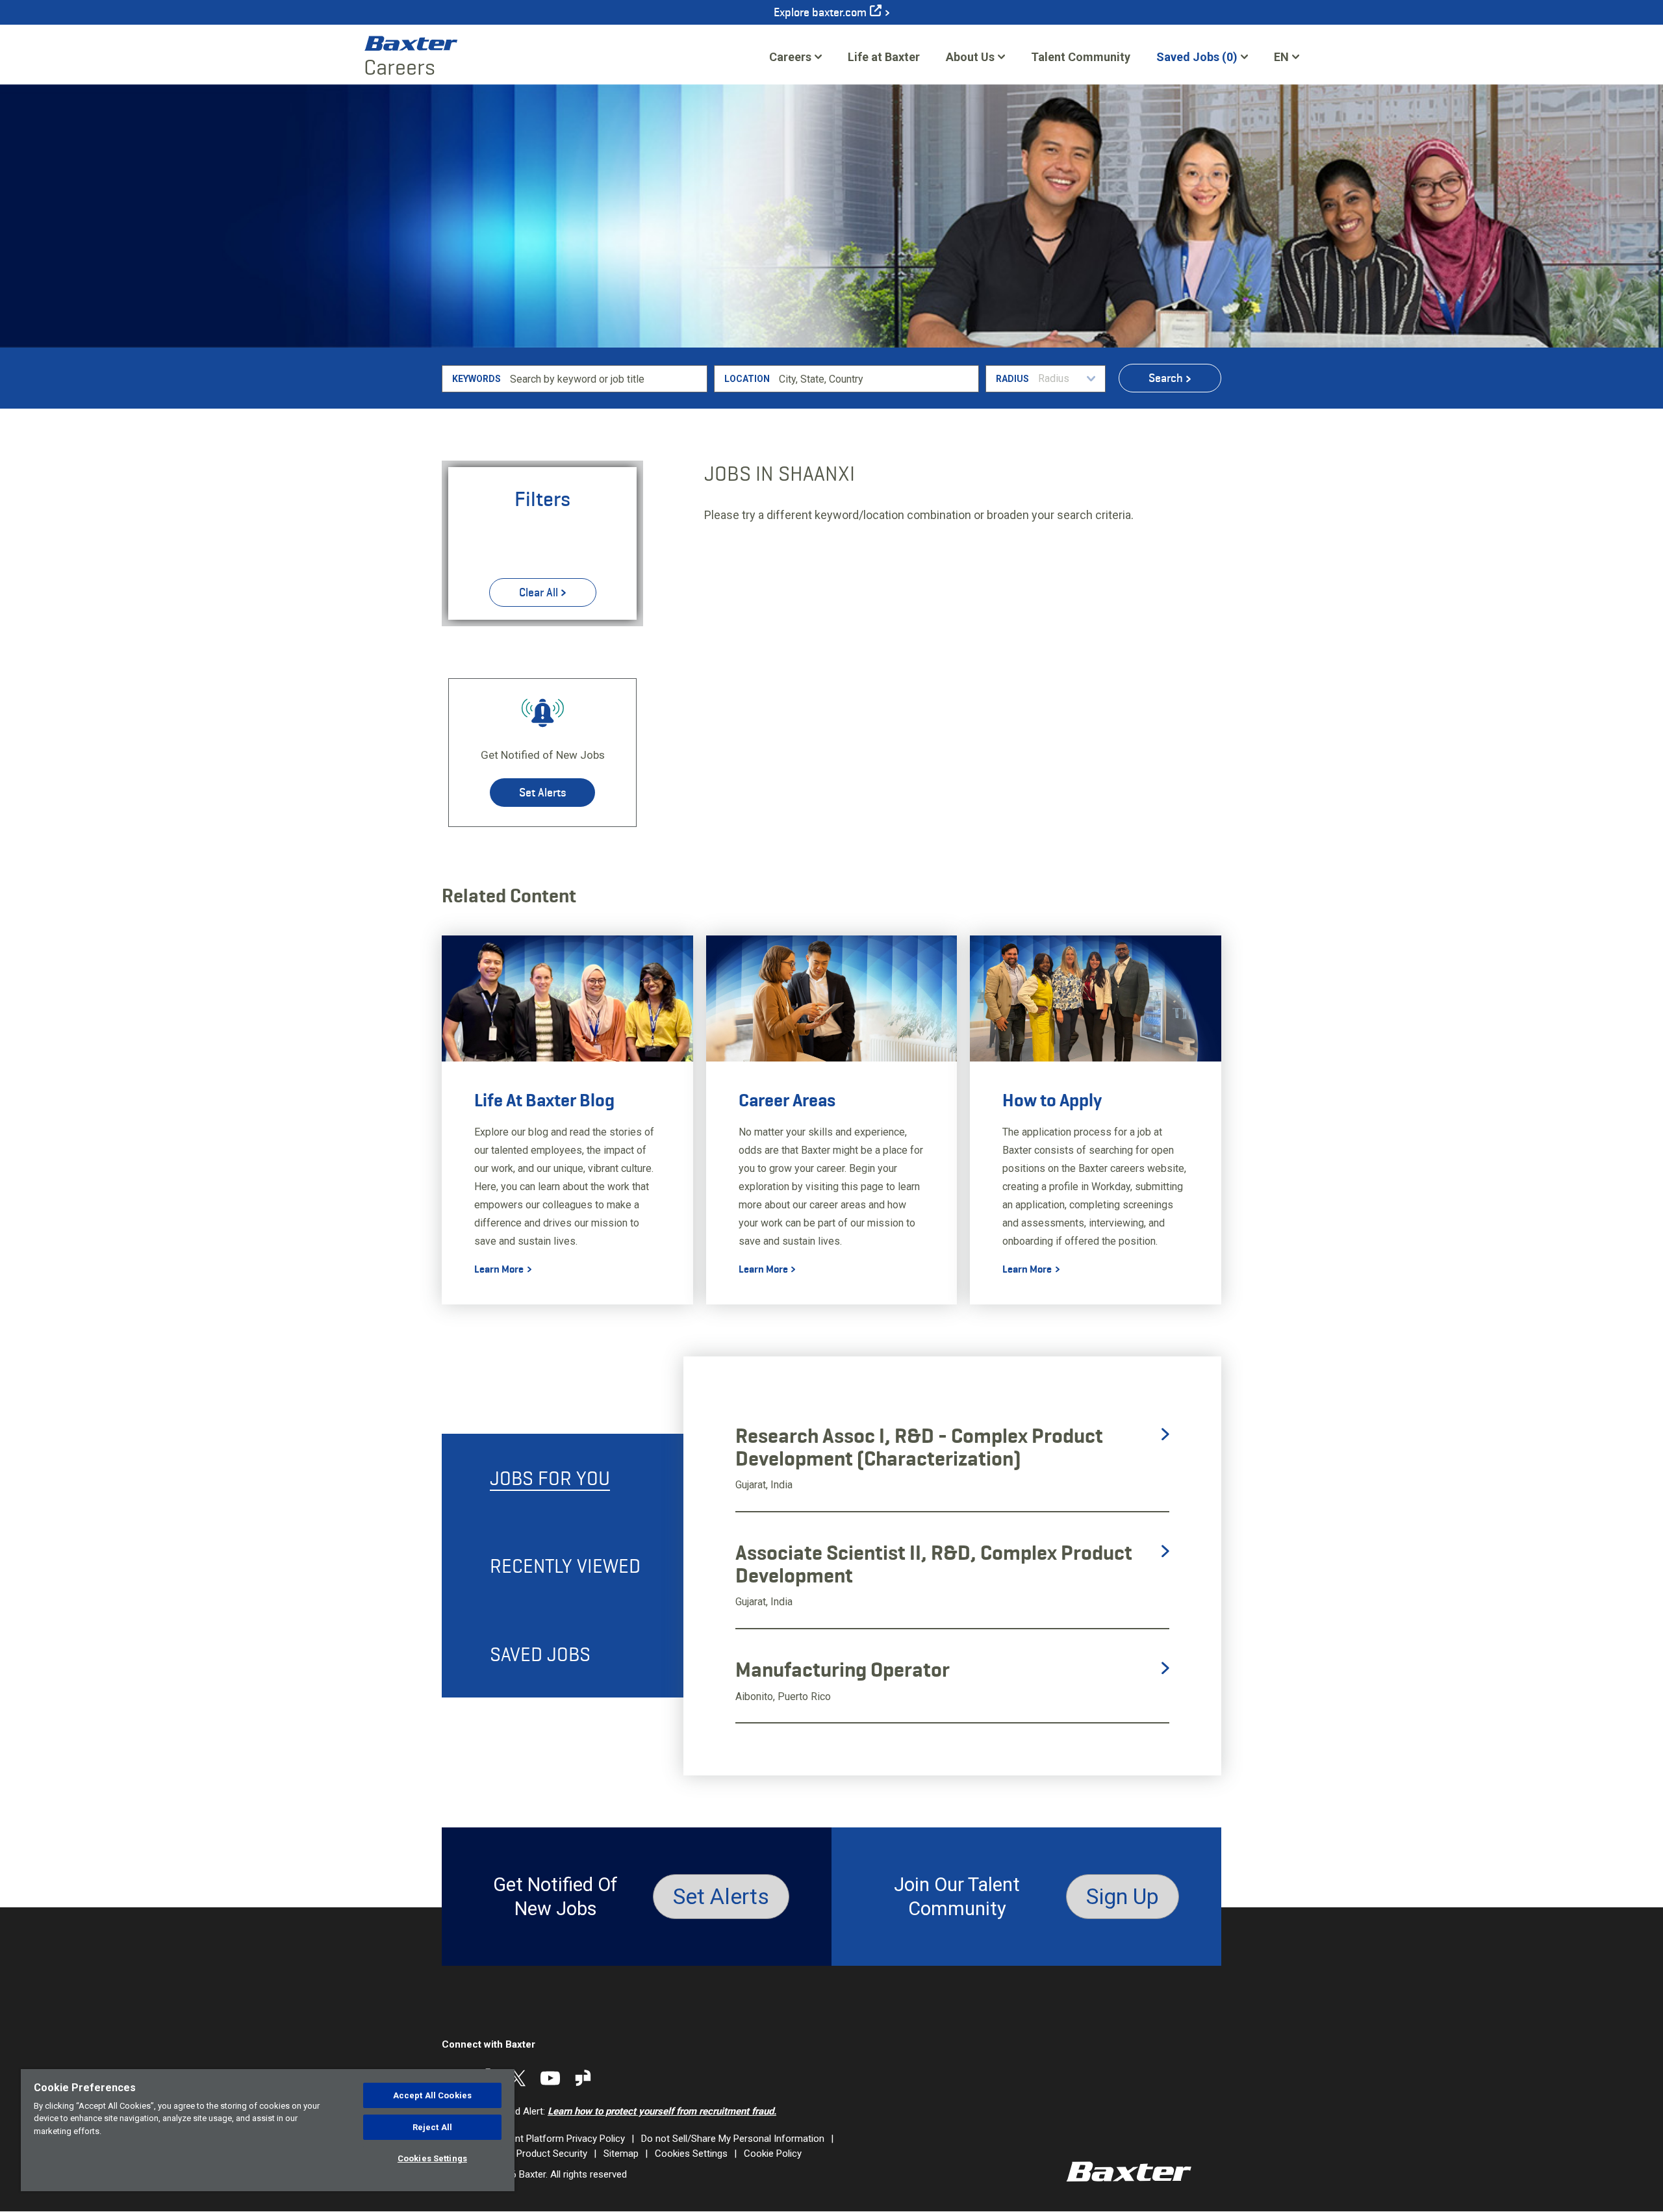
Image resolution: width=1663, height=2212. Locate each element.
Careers (790, 57)
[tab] (563, 1478)
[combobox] (877, 379)
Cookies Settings (691, 2154)
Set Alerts (542, 793)
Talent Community (1081, 61)
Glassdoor (583, 2078)
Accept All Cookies (432, 2095)
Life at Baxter (884, 57)
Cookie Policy (773, 2154)
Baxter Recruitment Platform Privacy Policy (533, 2139)
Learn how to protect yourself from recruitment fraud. (662, 2111)
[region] (268, 2130)
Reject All (432, 2127)
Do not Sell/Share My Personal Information (733, 2139)
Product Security (552, 2154)
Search (1166, 378)
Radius (1012, 379)
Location (747, 379)
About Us (970, 57)
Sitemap (621, 2154)
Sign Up (1123, 1896)
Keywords (476, 379)
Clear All (539, 592)
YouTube (550, 2078)
